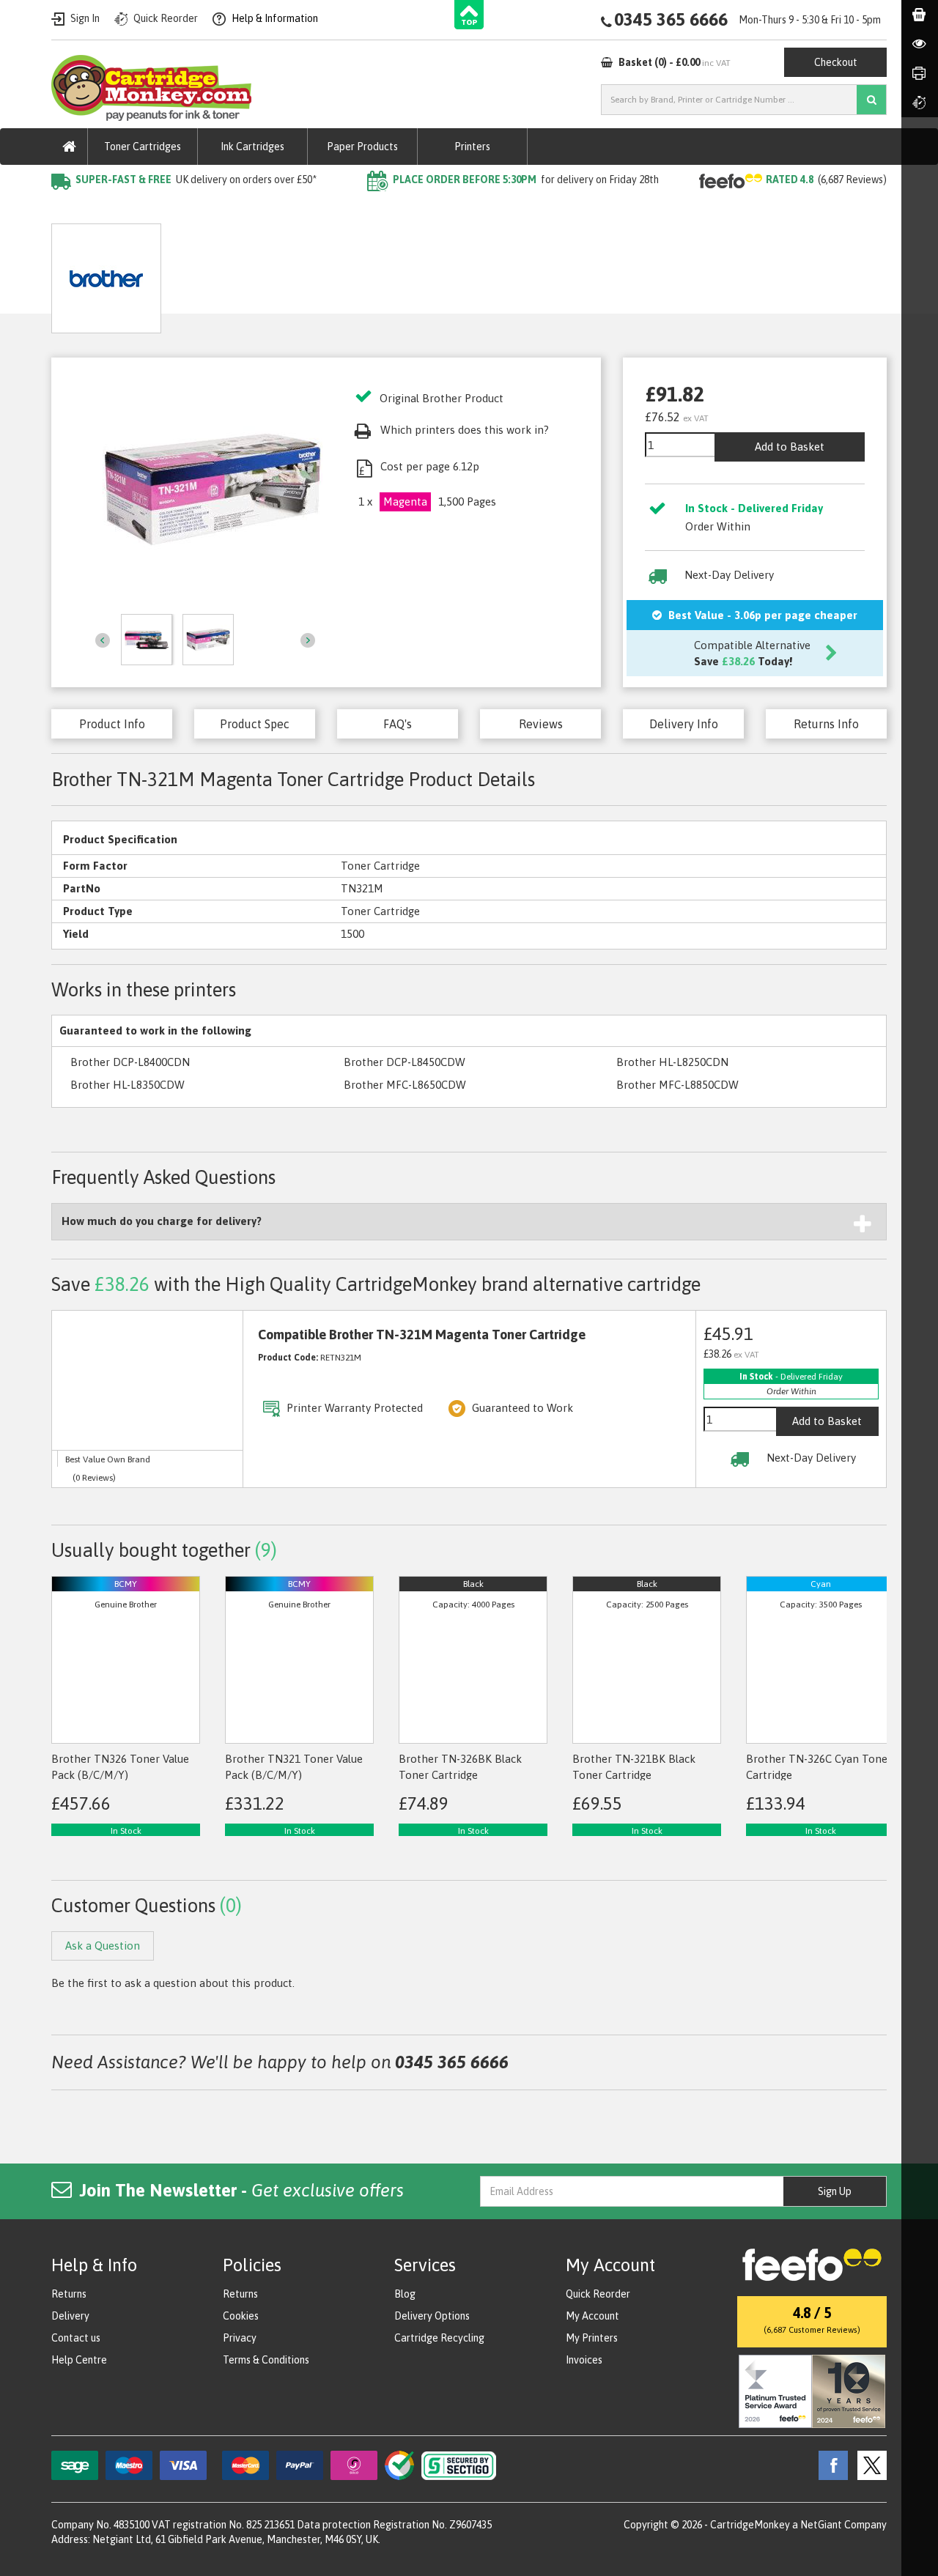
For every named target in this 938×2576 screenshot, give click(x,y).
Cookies (241, 2316)
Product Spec (255, 724)
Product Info (112, 724)
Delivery (70, 2316)
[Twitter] (868, 2465)
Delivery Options (432, 2316)
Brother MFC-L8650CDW (405, 1085)
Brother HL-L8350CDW (128, 1085)
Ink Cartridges (252, 147)
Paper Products (362, 147)
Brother (224, 209)
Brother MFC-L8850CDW (677, 1085)
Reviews (541, 724)
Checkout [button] (836, 62)
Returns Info (826, 724)
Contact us (76, 2338)
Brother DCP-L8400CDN (130, 1062)
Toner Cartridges (143, 147)
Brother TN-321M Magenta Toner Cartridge (370, 209)
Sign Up (835, 2191)
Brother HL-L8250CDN (672, 1062)
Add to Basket (790, 447)
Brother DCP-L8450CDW (405, 1062)
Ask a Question (353, 273)
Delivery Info (684, 724)
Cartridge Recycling (439, 2338)
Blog (405, 2294)
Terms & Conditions (266, 2360)
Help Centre (79, 2360)
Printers (472, 147)
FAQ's (398, 724)
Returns (69, 2294)
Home (67, 209)
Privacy (240, 2338)
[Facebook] (830, 2465)
